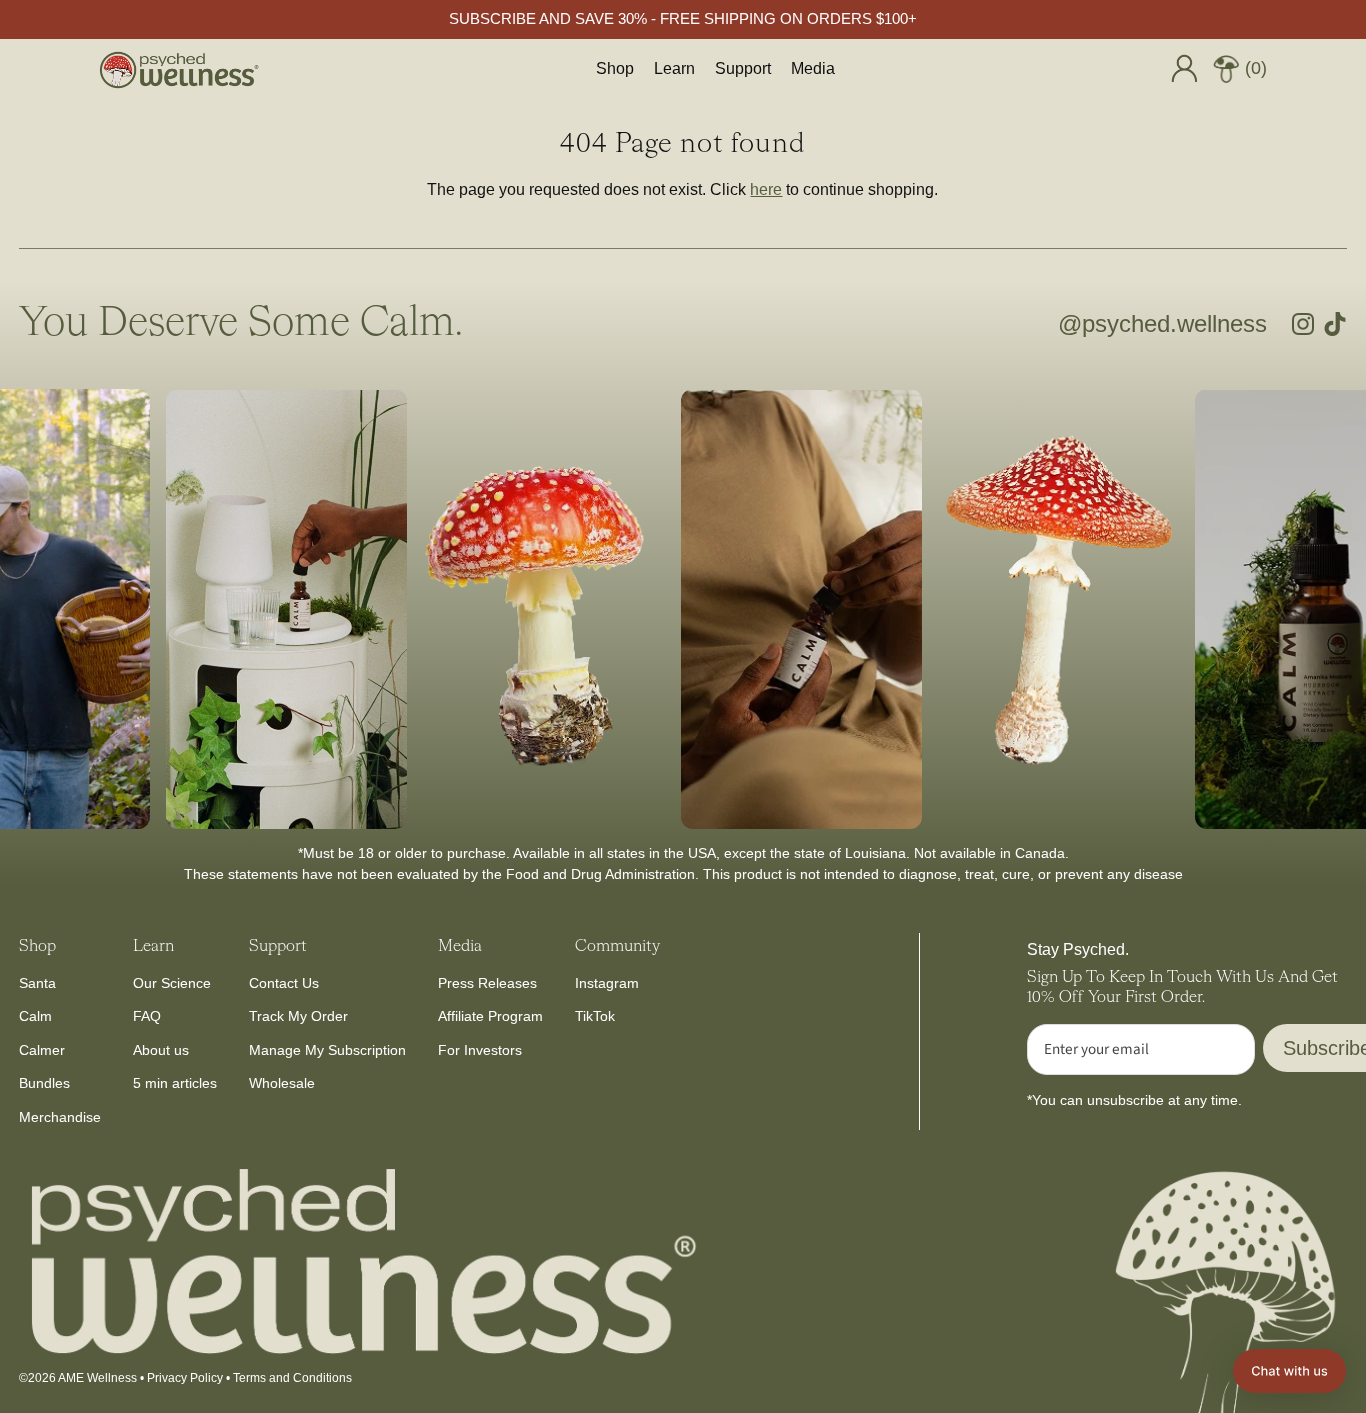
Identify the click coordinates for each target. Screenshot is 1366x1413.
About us (161, 1050)
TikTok (595, 1016)
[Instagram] (1303, 324)
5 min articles (175, 1083)
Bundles (44, 1083)
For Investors (480, 1050)
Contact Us (284, 983)
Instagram (607, 983)
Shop (615, 68)
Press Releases (487, 983)
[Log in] (1184, 68)
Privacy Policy (185, 1378)
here (766, 189)
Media (813, 68)
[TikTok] (1335, 324)
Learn (674, 68)
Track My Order (298, 1016)
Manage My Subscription (327, 1050)
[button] (1289, 1371)
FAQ (147, 1016)
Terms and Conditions (292, 1378)
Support (743, 68)
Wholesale (282, 1083)
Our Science (172, 983)
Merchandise (60, 1117)
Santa (37, 983)
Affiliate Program (490, 1016)
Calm (35, 1016)
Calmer (42, 1050)
